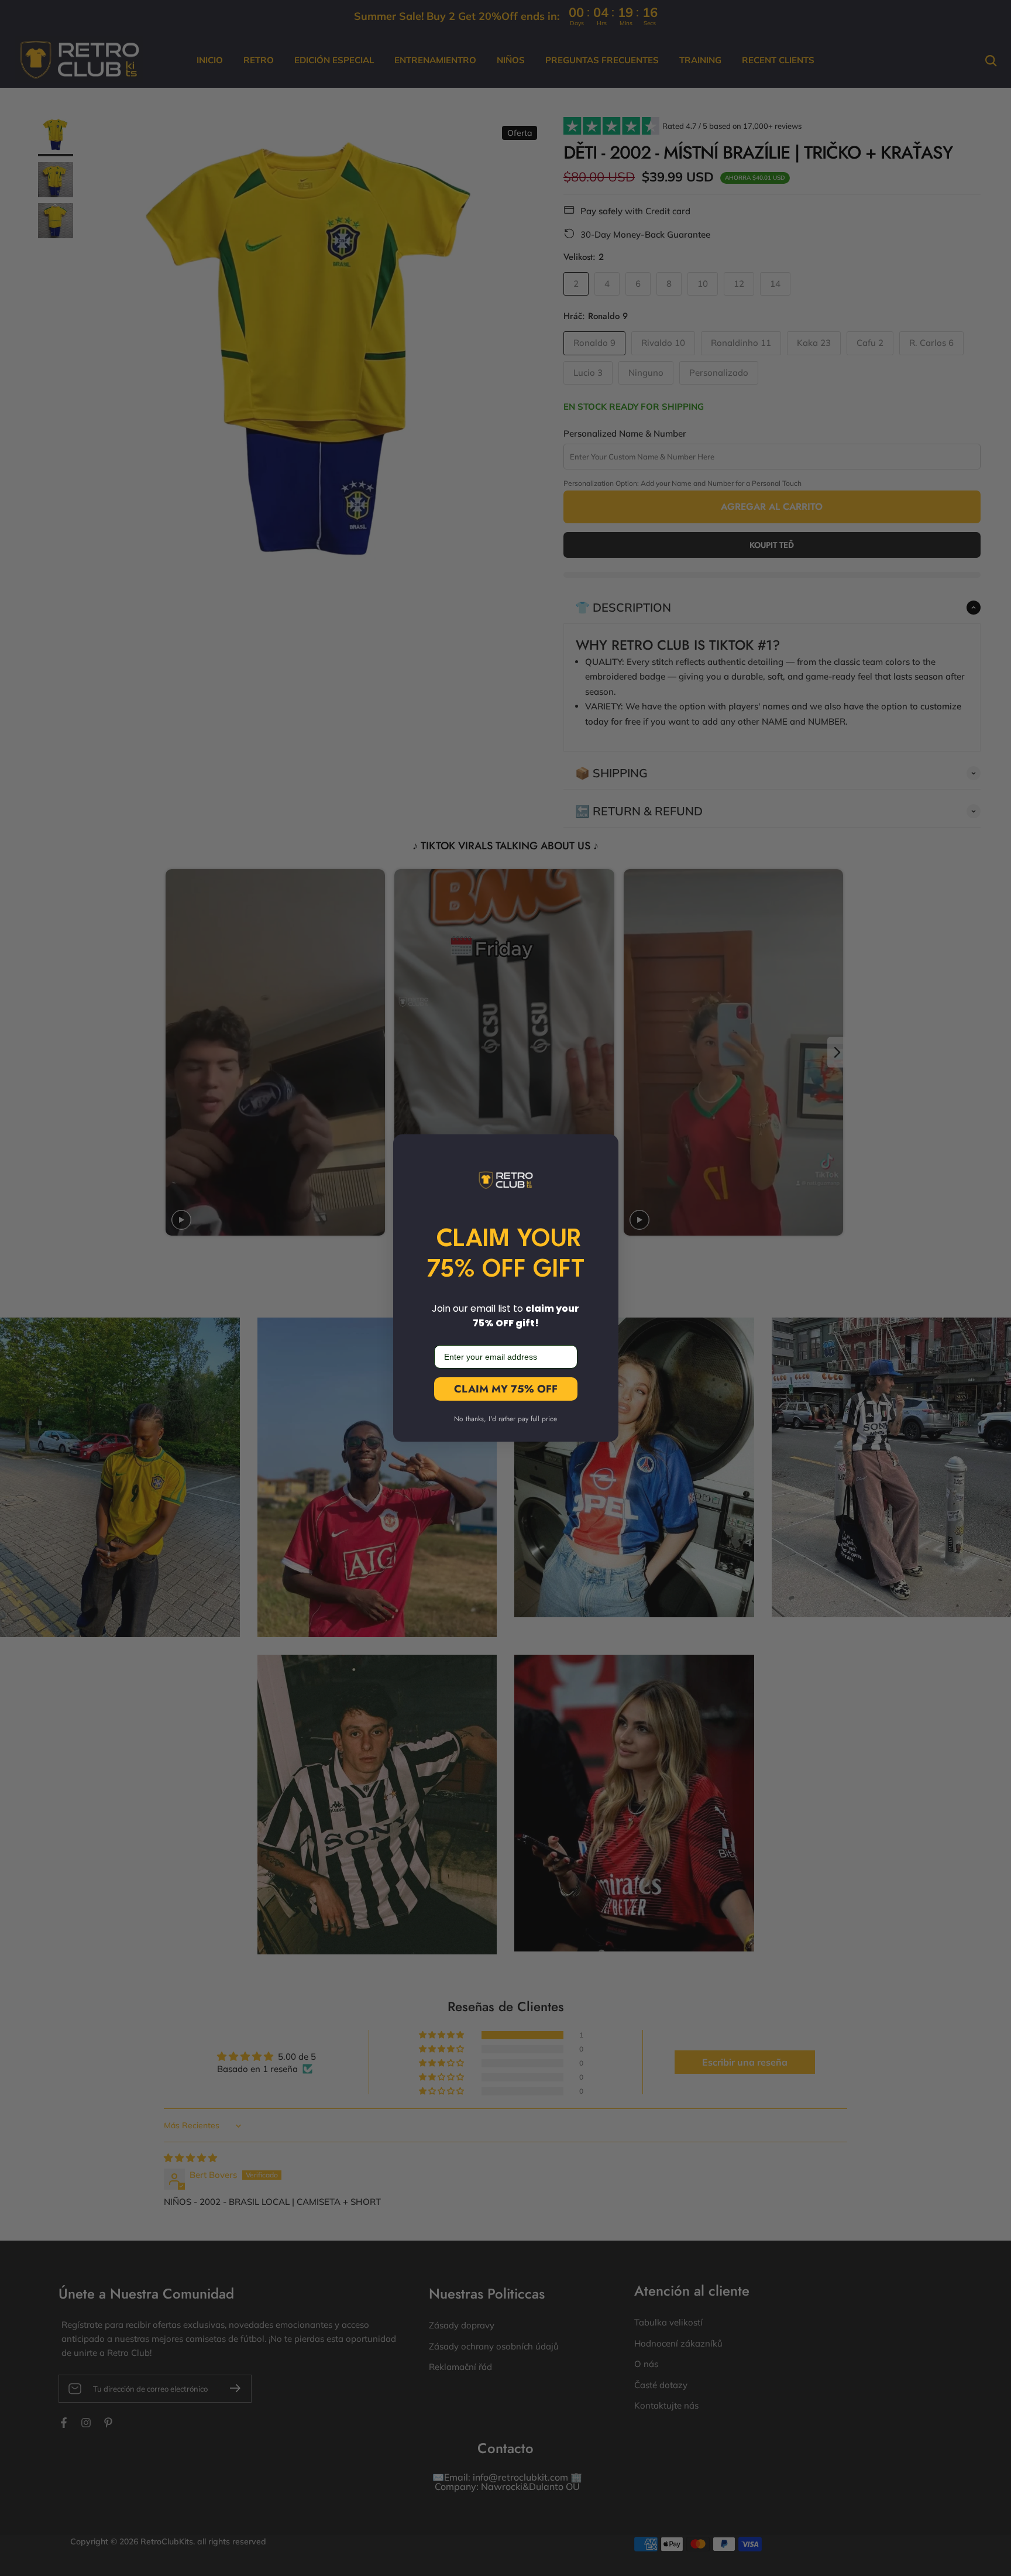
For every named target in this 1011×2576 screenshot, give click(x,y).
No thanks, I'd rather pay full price (505, 1419)
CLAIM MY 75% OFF (506, 1389)
